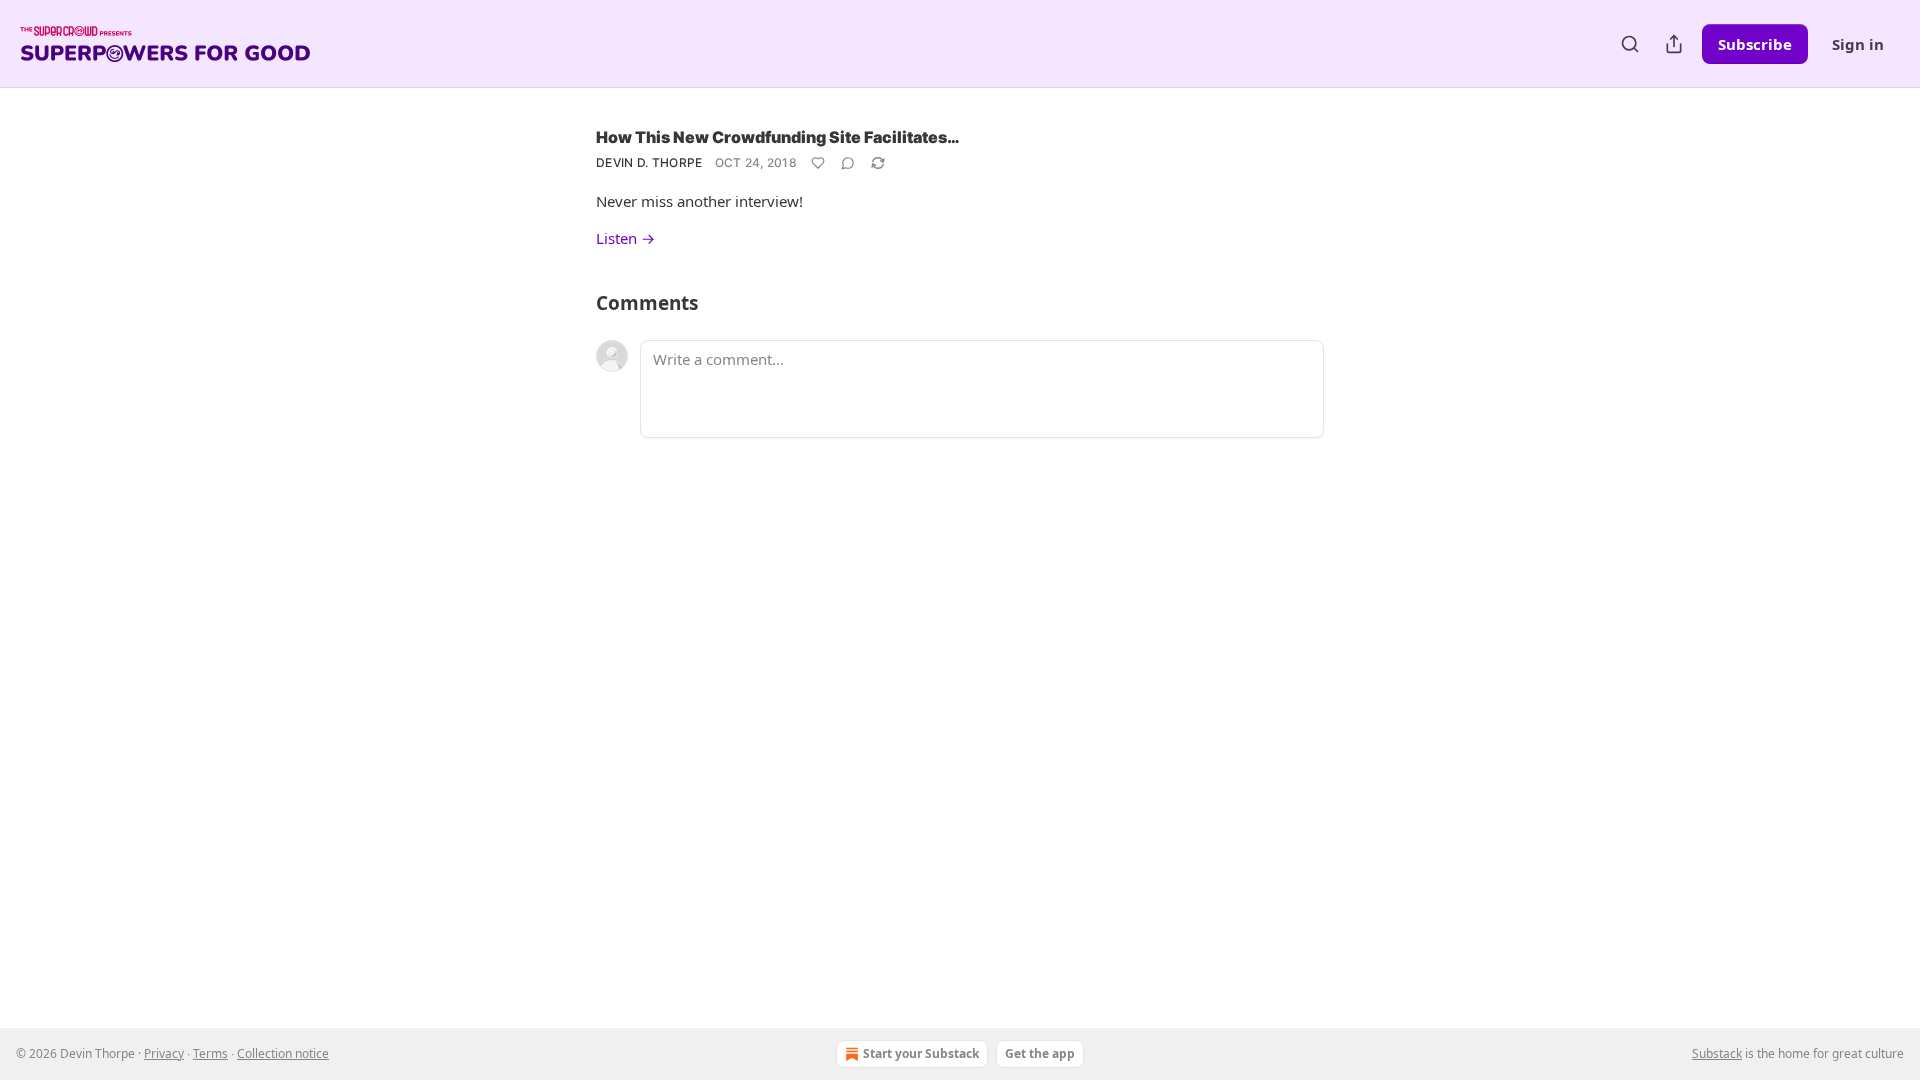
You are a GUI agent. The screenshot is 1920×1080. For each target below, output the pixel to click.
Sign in (1858, 44)
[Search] (1630, 44)
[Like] (818, 163)
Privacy (164, 1053)
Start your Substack (921, 1053)
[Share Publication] (1674, 44)
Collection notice (283, 1053)
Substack (1717, 1053)
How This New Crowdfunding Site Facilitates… (778, 137)
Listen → (625, 238)
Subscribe (1755, 44)
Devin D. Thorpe (649, 162)
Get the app (1040, 1053)
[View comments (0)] (848, 163)
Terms (210, 1053)
